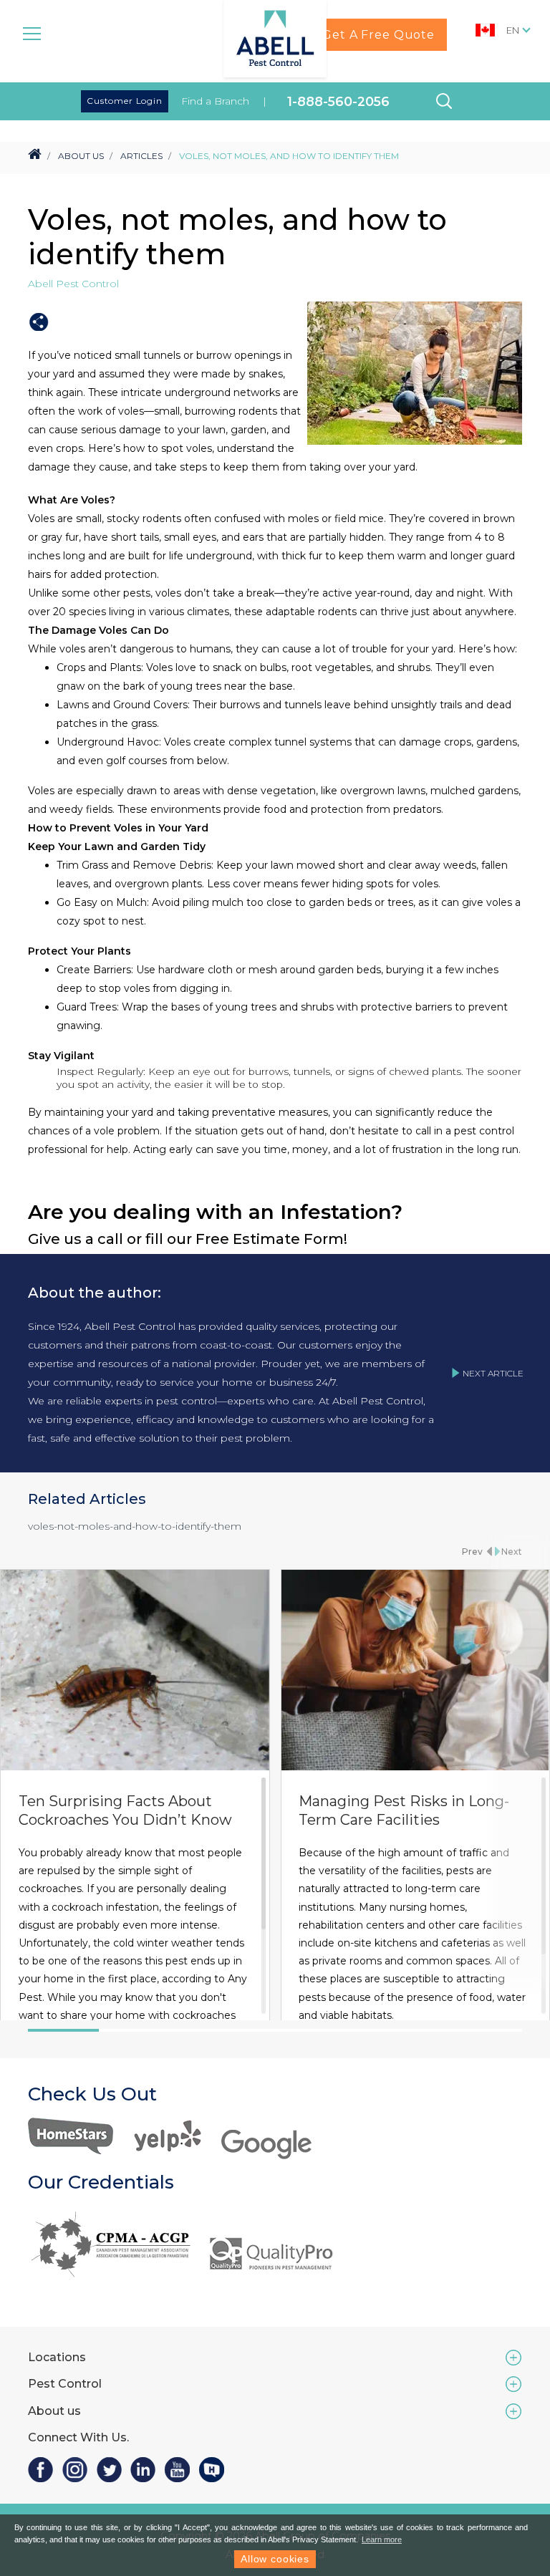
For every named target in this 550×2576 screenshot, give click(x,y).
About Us (81, 156)
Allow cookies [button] (275, 2559)
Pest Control (65, 2384)
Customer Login (125, 101)
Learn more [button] (382, 2539)
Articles (141, 156)
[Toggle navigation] (32, 32)
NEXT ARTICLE (493, 1373)
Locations (57, 2357)
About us (54, 2411)
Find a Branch (215, 101)
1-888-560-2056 (338, 101)
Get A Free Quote (378, 35)
